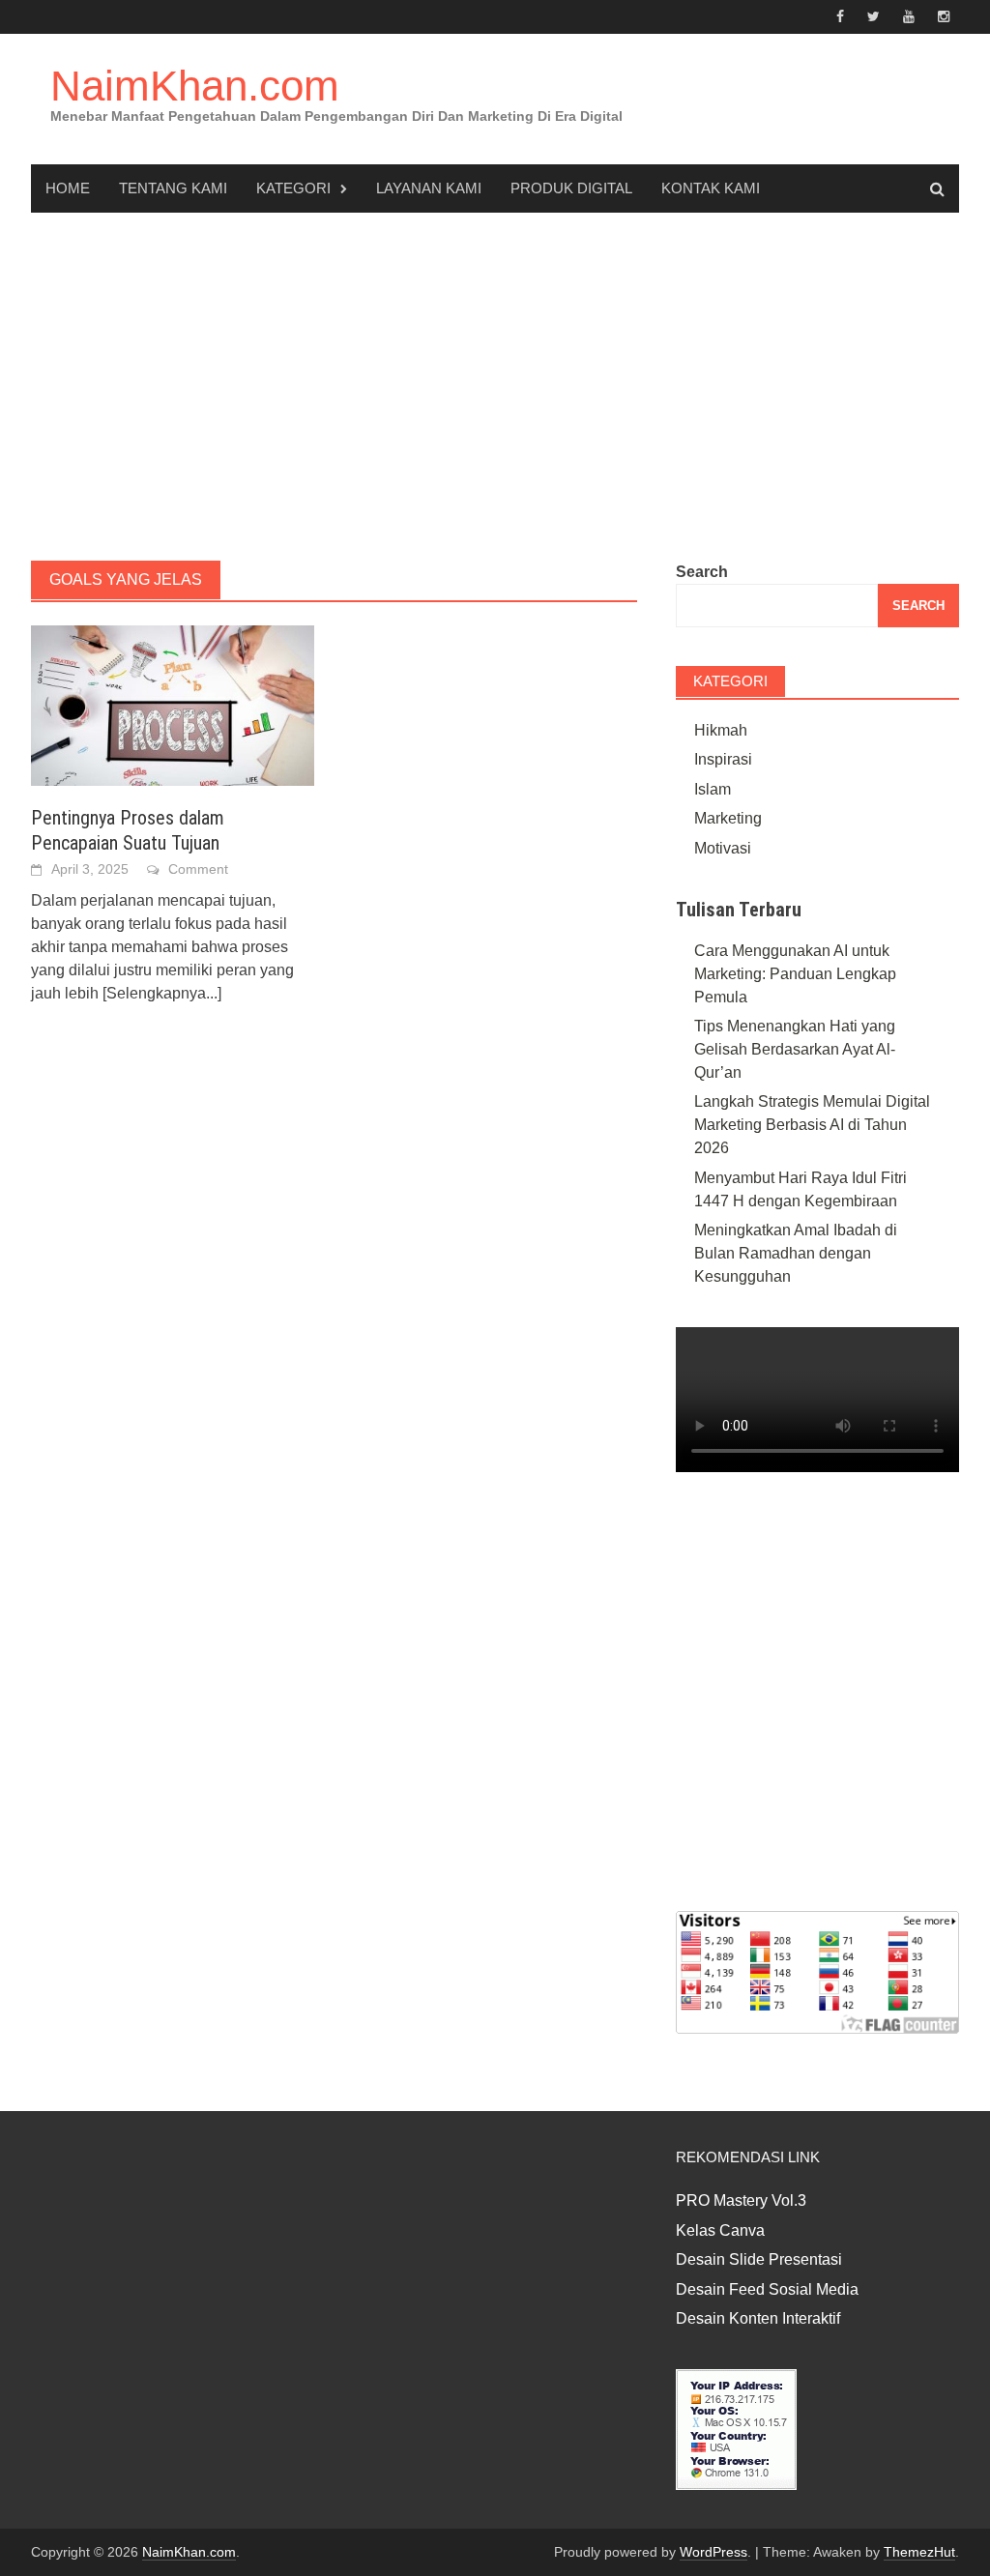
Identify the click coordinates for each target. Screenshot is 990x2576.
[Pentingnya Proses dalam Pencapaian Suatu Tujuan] (173, 704)
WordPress (713, 2552)
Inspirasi (723, 759)
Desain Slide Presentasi (759, 2259)
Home (68, 188)
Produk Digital (571, 188)
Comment (198, 869)
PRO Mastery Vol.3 (741, 2200)
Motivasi (723, 848)
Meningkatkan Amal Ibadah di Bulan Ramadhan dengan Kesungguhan (796, 1253)
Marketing (728, 818)
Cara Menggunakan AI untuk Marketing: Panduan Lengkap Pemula (795, 974)
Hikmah (721, 730)
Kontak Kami (711, 188)
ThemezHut (919, 2552)
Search (702, 572)
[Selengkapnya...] (162, 993)
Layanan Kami (429, 188)
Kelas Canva (720, 2230)
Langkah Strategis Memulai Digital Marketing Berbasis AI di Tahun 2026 (812, 1125)
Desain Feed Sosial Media (767, 2289)
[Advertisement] (495, 387)
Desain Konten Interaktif (758, 2318)
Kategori (293, 188)
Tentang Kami (173, 188)
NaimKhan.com (195, 86)
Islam (713, 789)
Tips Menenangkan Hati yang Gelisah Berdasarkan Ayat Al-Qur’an (795, 1049)
